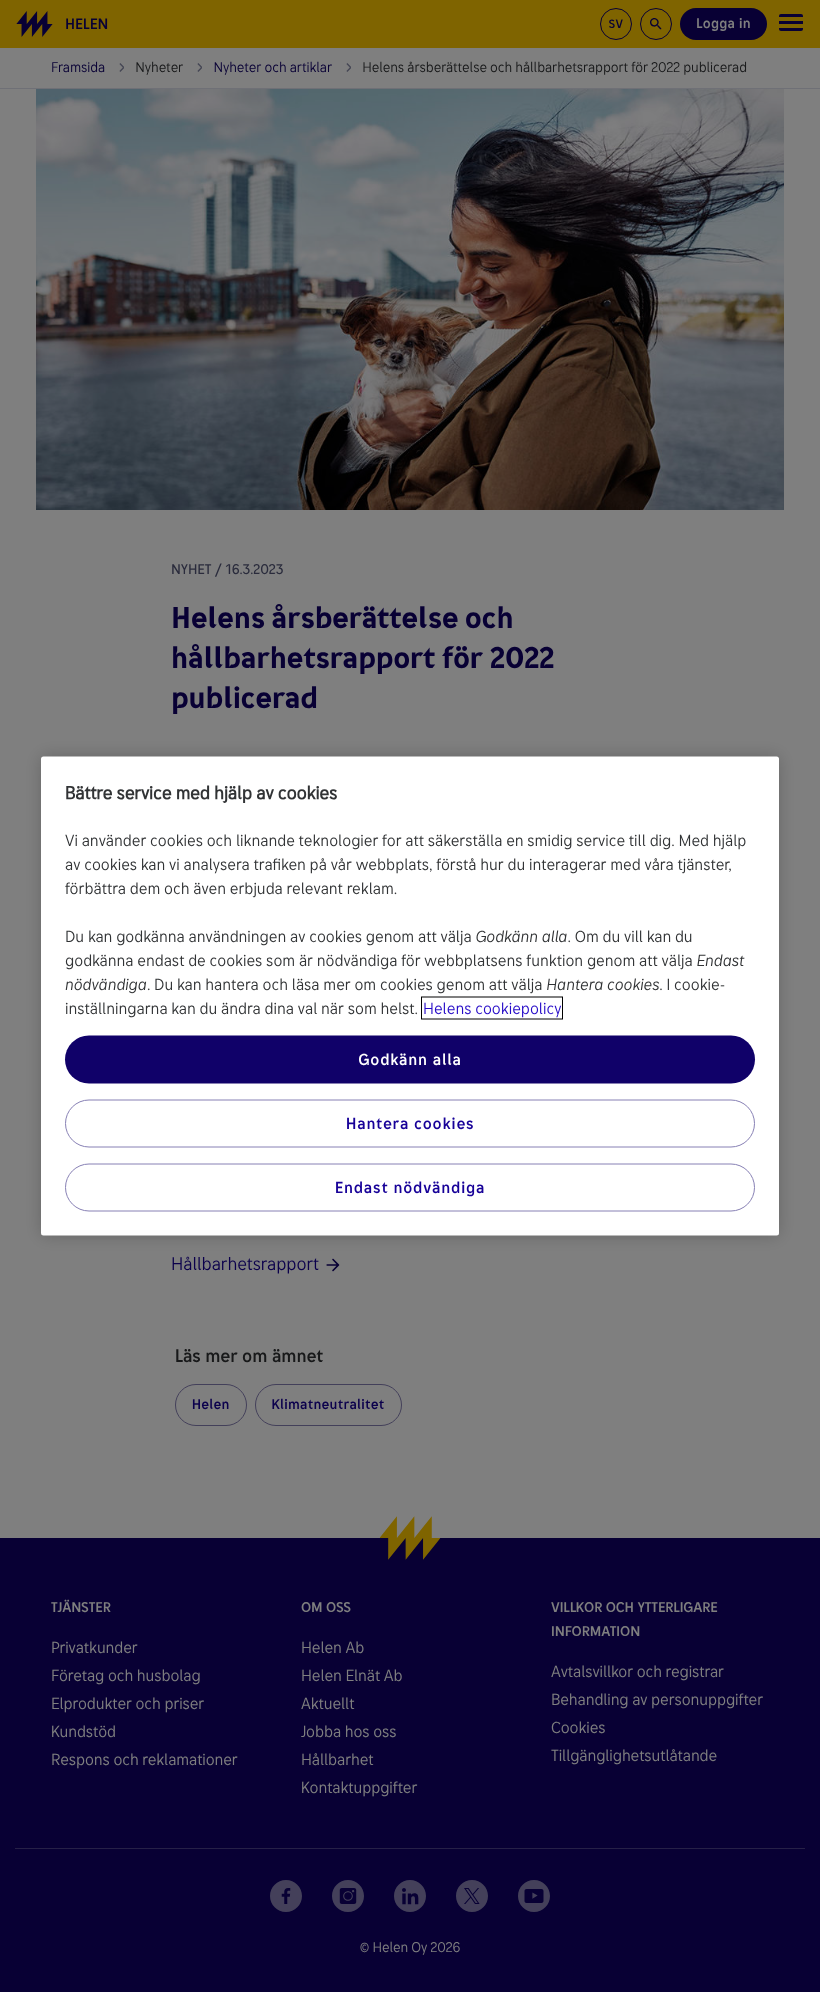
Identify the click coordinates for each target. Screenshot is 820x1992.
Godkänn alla (410, 1059)
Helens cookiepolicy (492, 1008)
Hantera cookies (410, 1123)
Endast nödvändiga (410, 1187)
